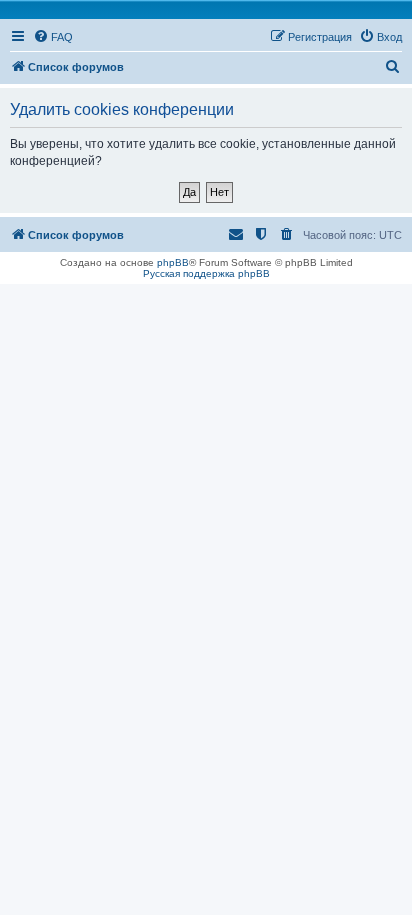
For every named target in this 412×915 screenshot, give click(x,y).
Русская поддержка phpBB (206, 273)
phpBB (173, 262)
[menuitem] (53, 37)
